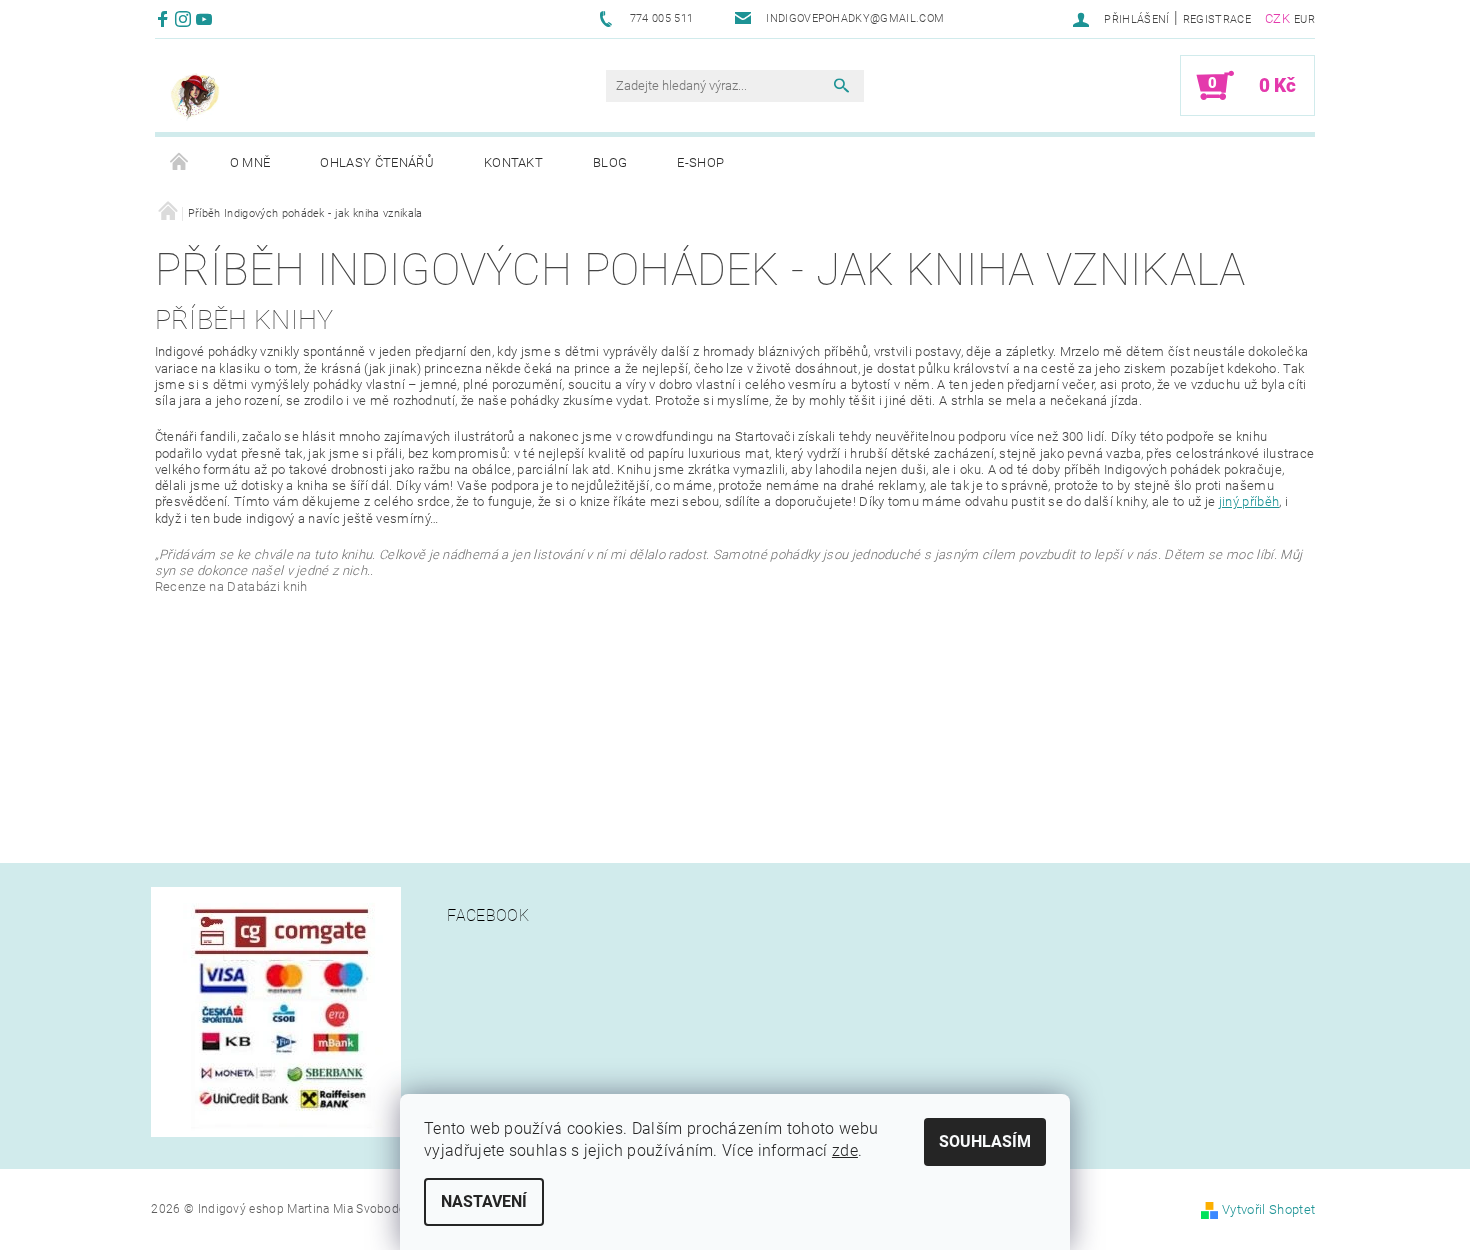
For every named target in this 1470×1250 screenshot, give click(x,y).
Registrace (1217, 19)
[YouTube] (206, 18)
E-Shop (700, 162)
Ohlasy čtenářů (376, 162)
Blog (610, 162)
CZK (1277, 18)
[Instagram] (185, 18)
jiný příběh (1249, 501)
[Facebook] (165, 18)
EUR (1304, 19)
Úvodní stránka (180, 163)
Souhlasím (985, 1141)
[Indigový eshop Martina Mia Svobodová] (195, 96)
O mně (250, 162)
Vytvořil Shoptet (1268, 1209)
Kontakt (513, 162)
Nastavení (484, 1201)
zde (845, 1150)
